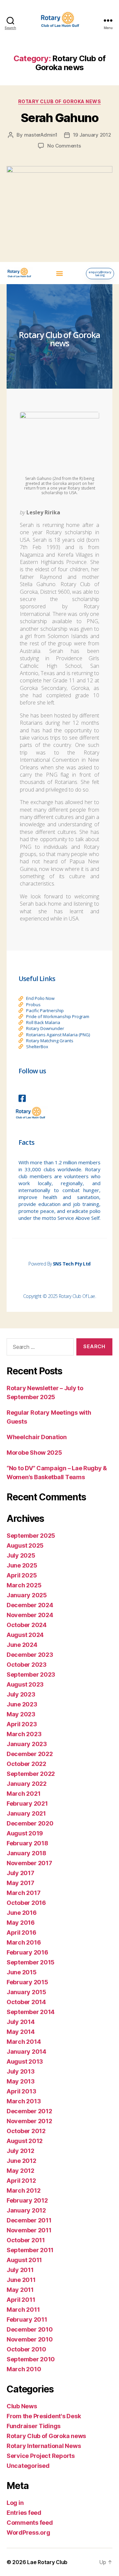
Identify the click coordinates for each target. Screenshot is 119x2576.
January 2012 (26, 2210)
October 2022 (26, 1764)
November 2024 (30, 1615)
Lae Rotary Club (47, 2562)
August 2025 (25, 1546)
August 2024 (25, 1635)
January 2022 (27, 1784)
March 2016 (24, 1942)
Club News (22, 2406)
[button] (60, 273)
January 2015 (26, 1992)
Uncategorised (28, 2466)
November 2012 (29, 2121)
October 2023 (27, 1665)
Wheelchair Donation (37, 1437)
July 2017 (20, 1873)
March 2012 (23, 2190)
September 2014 (31, 2012)
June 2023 (22, 1704)
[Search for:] (39, 1348)
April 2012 (21, 2181)
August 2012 (25, 2141)
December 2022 (30, 1754)
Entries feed (24, 2513)
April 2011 (21, 2300)
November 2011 (29, 2230)
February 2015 (27, 1982)
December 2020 (30, 1823)
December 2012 (29, 2111)
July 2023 (21, 1694)
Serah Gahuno (59, 118)
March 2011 (23, 2310)
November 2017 (29, 1863)
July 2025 (21, 1555)
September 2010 (31, 2359)
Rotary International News (44, 2446)
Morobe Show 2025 (34, 1453)
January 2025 (27, 1595)
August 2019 (25, 1833)
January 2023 (27, 1744)
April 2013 (21, 2091)
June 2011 (21, 2280)
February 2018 (27, 1843)
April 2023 (22, 1724)
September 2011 (30, 2250)
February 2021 (27, 1803)
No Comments (64, 146)
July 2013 (21, 2071)
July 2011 (20, 2270)
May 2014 (21, 2032)
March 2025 (24, 1585)
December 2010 (30, 2329)
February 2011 (27, 2319)
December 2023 (30, 1655)
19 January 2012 (92, 135)
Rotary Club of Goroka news (59, 101)
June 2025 (22, 1565)
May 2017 (20, 1883)
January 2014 (26, 2052)
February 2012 (27, 2200)
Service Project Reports (41, 2456)
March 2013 (24, 2101)
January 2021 (26, 1813)
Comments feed (30, 2523)
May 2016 (21, 1923)
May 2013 (21, 2081)
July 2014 (21, 2022)
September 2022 (31, 1774)
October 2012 (26, 2131)
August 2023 (25, 1684)
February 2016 (27, 1952)
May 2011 (20, 2290)
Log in (15, 2503)
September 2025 (31, 1536)
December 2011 (29, 2220)
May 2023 (21, 1714)
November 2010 (30, 2339)
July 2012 (20, 2151)
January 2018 (26, 1853)
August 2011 (24, 2260)
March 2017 (23, 1893)
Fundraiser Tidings (34, 2426)
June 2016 (22, 1913)
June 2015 (22, 1972)
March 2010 (24, 2369)
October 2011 (26, 2240)
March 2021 (23, 1794)
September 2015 (31, 1962)
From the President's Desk (44, 2416)
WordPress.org (28, 2533)
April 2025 (22, 1575)
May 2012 (20, 2171)
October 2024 (27, 1625)
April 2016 (21, 1932)
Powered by (59, 1264)
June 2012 (21, 2161)
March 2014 (24, 2042)
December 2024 (30, 1605)
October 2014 (26, 2002)
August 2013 (25, 2061)
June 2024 (22, 1645)
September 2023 (31, 1674)
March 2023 (24, 1734)
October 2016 (26, 1903)
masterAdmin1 (41, 135)
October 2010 (26, 2349)
